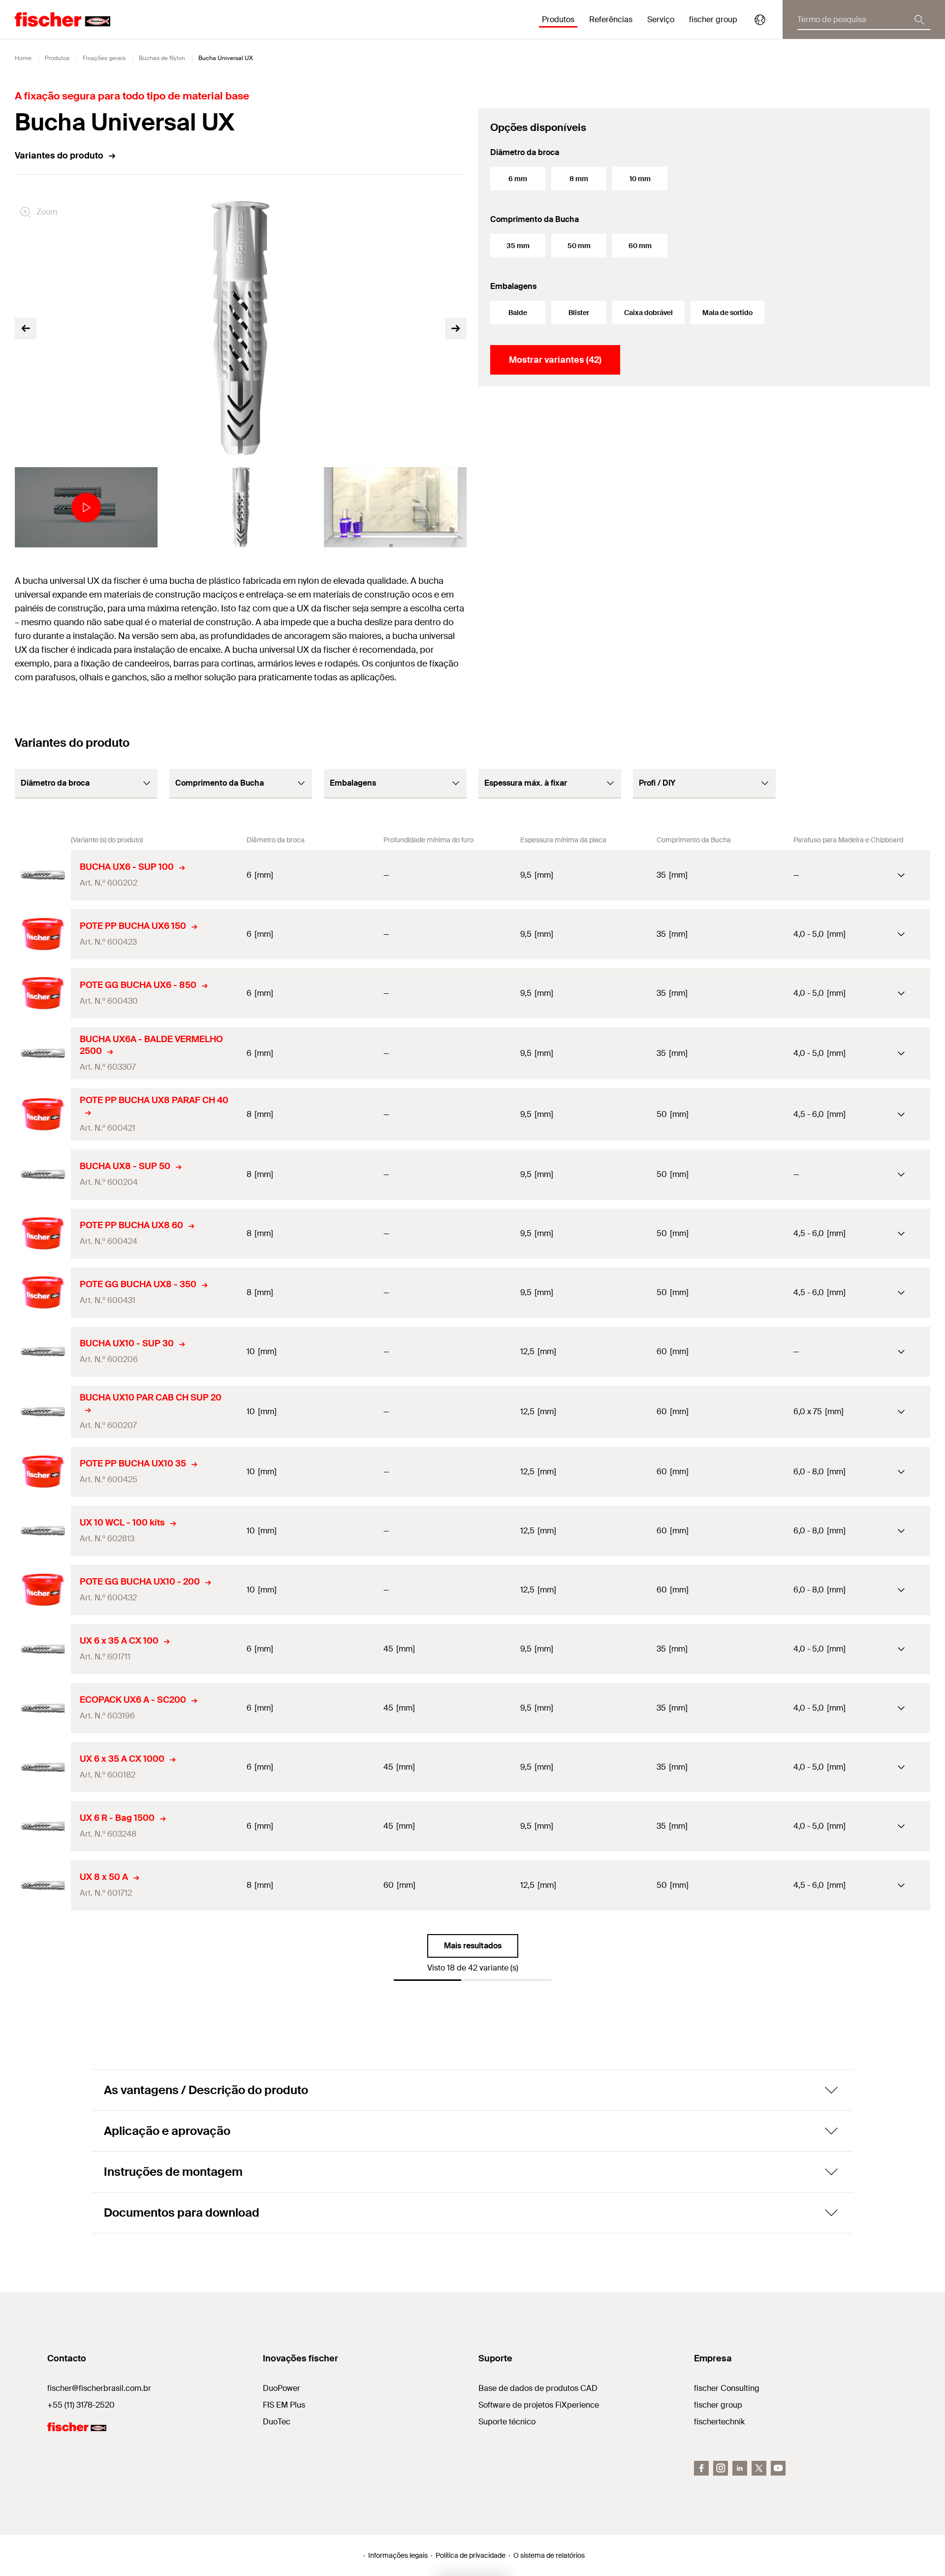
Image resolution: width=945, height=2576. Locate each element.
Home (23, 58)
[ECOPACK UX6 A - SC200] (43, 1708)
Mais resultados (473, 1946)
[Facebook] (701, 2468)
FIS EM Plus (284, 2405)
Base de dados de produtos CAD (538, 2388)
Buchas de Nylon (162, 58)
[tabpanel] (86, 507)
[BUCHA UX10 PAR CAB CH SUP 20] (43, 1412)
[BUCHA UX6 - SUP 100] (43, 875)
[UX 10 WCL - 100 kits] (43, 1531)
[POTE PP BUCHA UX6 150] (43, 934)
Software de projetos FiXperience (539, 2405)
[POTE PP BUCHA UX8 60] (43, 1234)
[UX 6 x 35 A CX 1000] (43, 1767)
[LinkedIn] (740, 2468)
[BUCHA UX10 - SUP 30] (43, 1352)
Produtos (57, 58)
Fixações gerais (104, 58)
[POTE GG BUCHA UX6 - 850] (43, 993)
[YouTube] (778, 2468)
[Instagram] (721, 2468)
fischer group (718, 2405)
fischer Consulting (727, 2388)
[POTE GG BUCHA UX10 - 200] (43, 1590)
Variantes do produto (59, 156)
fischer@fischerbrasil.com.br (99, 2388)
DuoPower (282, 2388)
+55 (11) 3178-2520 (81, 2405)
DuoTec (277, 2422)
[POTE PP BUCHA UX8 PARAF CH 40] (43, 1114)
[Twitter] (759, 2468)
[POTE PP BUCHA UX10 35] (43, 1472)
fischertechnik (719, 2422)
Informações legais (398, 2555)
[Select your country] (760, 20)
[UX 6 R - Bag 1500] (43, 1826)
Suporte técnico (507, 2422)
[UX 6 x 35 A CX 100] (43, 1649)
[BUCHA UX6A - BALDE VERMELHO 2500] (43, 1053)
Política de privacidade (471, 2555)
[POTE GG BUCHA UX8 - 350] (43, 1293)
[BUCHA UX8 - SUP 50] (43, 1175)
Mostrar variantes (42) (555, 360)
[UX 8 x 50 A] (43, 1885)
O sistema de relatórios (549, 2555)
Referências (611, 19)
